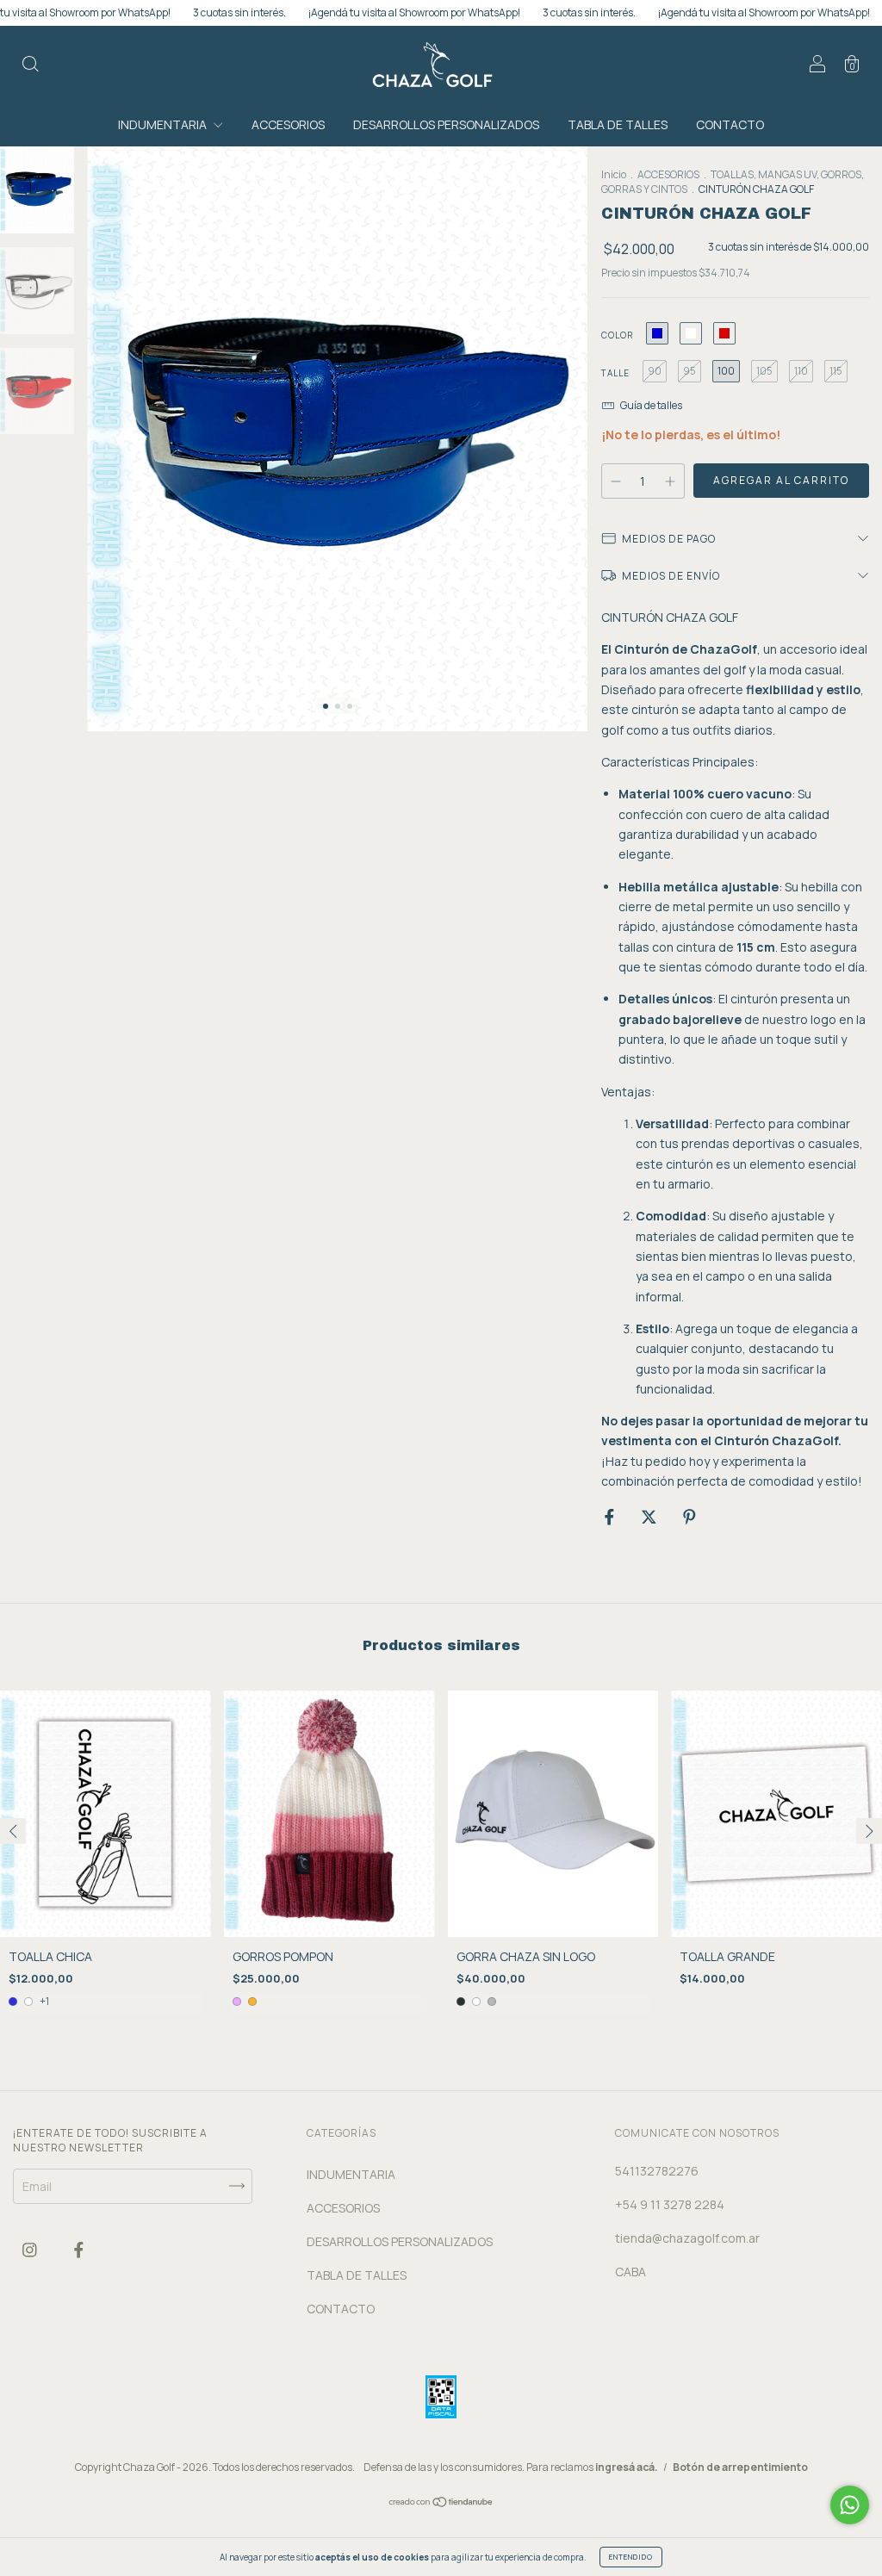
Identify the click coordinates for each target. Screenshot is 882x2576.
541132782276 (657, 2171)
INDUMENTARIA (164, 124)
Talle (615, 373)
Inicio (614, 174)
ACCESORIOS (288, 124)
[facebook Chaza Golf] (79, 2250)
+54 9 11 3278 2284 (670, 2204)
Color (617, 335)
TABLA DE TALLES (618, 124)
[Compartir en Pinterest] (689, 1516)
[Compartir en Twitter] (650, 1516)
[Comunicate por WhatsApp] (850, 2505)
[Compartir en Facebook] (611, 1516)
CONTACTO (730, 124)
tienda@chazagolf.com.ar (687, 2238)
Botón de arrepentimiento (740, 2467)
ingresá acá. (627, 2467)
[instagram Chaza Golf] (31, 2250)
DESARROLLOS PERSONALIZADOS (446, 124)
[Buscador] (30, 66)
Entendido (631, 2557)
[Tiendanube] (441, 2503)
